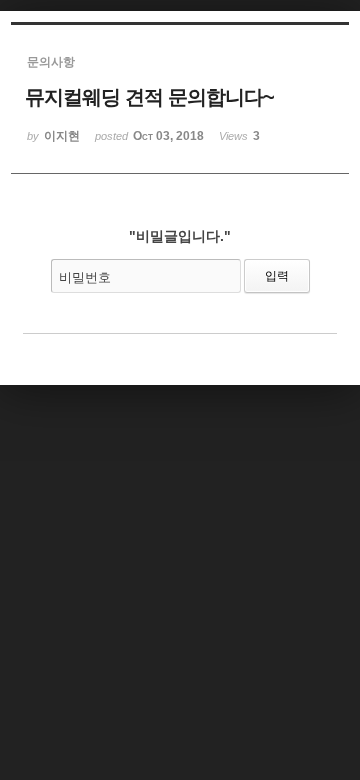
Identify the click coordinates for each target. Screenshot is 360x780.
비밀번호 (85, 277)
